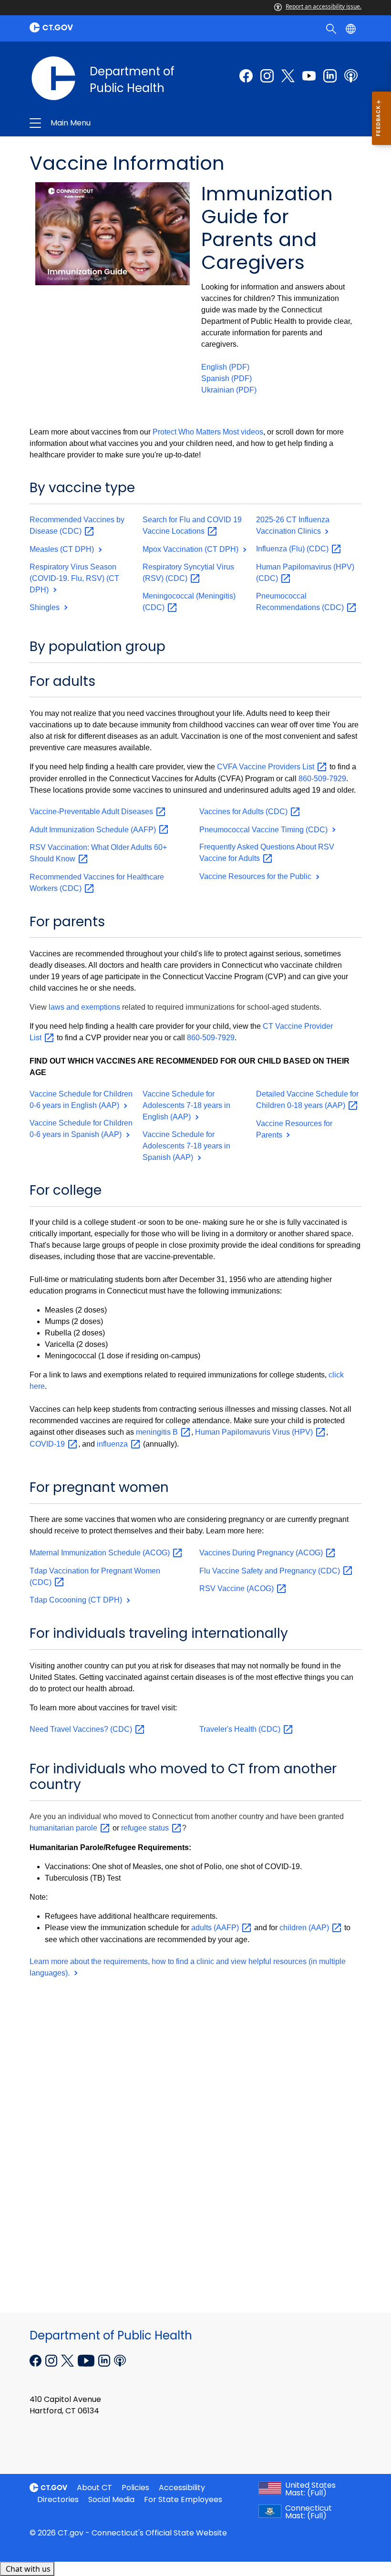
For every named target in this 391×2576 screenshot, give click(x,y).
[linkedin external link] (330, 76)
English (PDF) (225, 367)
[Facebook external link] (246, 76)
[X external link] (68, 2359)
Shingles (46, 607)
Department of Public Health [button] (127, 123)
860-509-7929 (322, 779)
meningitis (158, 1432)
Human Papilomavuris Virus (255, 1432)
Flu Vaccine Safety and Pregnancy (271, 1571)
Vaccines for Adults (244, 812)
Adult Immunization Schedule (94, 830)
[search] (332, 28)
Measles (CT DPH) (63, 549)
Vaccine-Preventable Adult (92, 812)
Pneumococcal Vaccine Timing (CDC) (264, 830)
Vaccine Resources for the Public (256, 876)
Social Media (111, 2499)
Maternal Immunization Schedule (101, 1553)
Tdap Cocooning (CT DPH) (77, 1600)
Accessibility (182, 2488)
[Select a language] (352, 28)
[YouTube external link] (87, 2359)
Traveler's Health (241, 1729)
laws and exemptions (84, 1007)
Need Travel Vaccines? (82, 1729)
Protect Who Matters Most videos (208, 432)
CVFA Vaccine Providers (267, 767)
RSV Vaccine (237, 1588)
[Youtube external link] (309, 76)
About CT (94, 2488)
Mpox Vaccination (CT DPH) (191, 549)
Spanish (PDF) (226, 378)
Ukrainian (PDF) (229, 390)
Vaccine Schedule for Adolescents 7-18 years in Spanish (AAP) (186, 1146)
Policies (135, 2488)
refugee (146, 1828)
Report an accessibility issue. (324, 6)
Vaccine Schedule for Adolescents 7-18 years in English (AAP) (186, 1105)
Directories (58, 2499)
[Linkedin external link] (105, 2359)
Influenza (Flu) (293, 549)
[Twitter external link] (288, 76)
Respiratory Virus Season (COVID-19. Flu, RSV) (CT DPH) (74, 578)
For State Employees (183, 2499)
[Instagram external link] (267, 76)
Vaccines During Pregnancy (262, 1553)
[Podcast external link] (351, 76)
